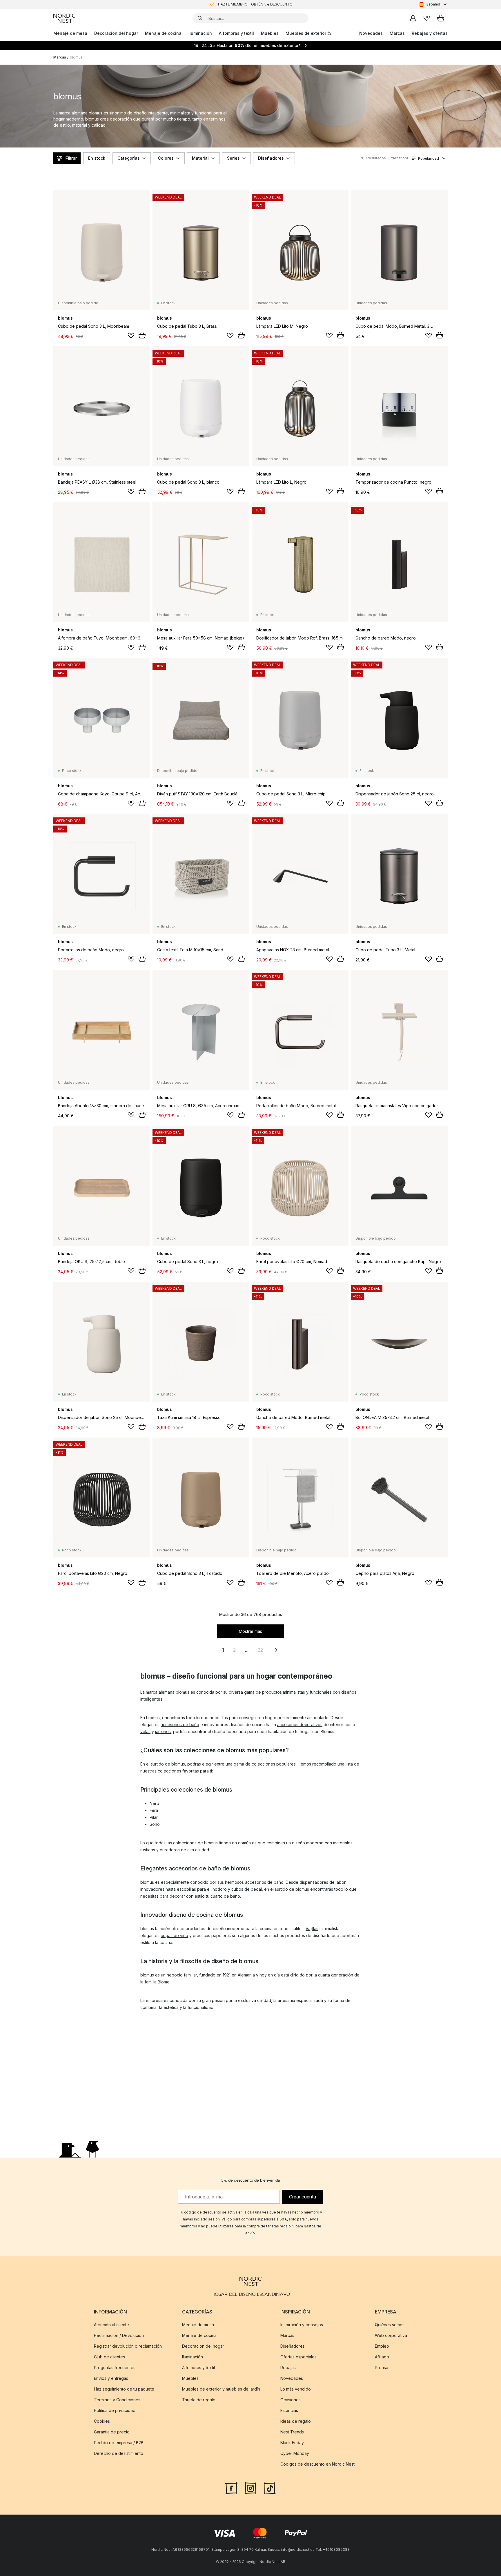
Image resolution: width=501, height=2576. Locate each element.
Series (233, 158)
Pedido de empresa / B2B (119, 2443)
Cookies (102, 2421)
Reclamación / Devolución (119, 2335)
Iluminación (200, 33)
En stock (97, 158)
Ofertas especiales (298, 2357)
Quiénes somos (390, 2325)
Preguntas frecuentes (115, 2368)
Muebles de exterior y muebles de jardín (221, 2389)
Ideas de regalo (296, 2421)
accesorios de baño (180, 1725)
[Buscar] (200, 18)
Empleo (382, 2346)
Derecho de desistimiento (119, 2453)
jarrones (163, 1731)
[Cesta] (441, 18)
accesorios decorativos (300, 1725)
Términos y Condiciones (117, 2400)
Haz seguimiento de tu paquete (124, 2389)
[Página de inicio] (64, 18)
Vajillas (312, 1929)
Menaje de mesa (70, 33)
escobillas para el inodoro (202, 1889)
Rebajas (288, 2368)
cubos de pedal (247, 1889)
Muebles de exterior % (308, 33)
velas (145, 1731)
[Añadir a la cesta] (142, 335)
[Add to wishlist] (131, 336)
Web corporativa (391, 2335)
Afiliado (382, 2357)
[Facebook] (231, 2488)
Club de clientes (109, 2357)
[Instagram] (251, 2488)
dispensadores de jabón (323, 1882)
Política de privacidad (115, 2410)
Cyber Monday (295, 2453)
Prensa (382, 2368)
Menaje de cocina (163, 33)
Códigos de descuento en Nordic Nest (317, 2464)
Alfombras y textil (236, 33)
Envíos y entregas (111, 2378)
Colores (166, 158)
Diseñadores (271, 158)
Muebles (270, 33)
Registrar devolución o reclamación (128, 2346)
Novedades (371, 33)
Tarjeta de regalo (199, 2400)
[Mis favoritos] (427, 18)
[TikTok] (270, 2488)
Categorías (129, 158)
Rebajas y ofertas (430, 33)
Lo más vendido (296, 2389)
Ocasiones (291, 2400)
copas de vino (174, 1935)
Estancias (289, 2410)
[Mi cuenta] (413, 18)
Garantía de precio (112, 2432)
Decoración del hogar (116, 33)
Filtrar (71, 158)
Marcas (397, 33)
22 (260, 1650)
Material (200, 158)
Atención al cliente (111, 2325)
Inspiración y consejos (302, 2325)
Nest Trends (292, 2432)
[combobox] (433, 4)
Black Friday (292, 2443)
